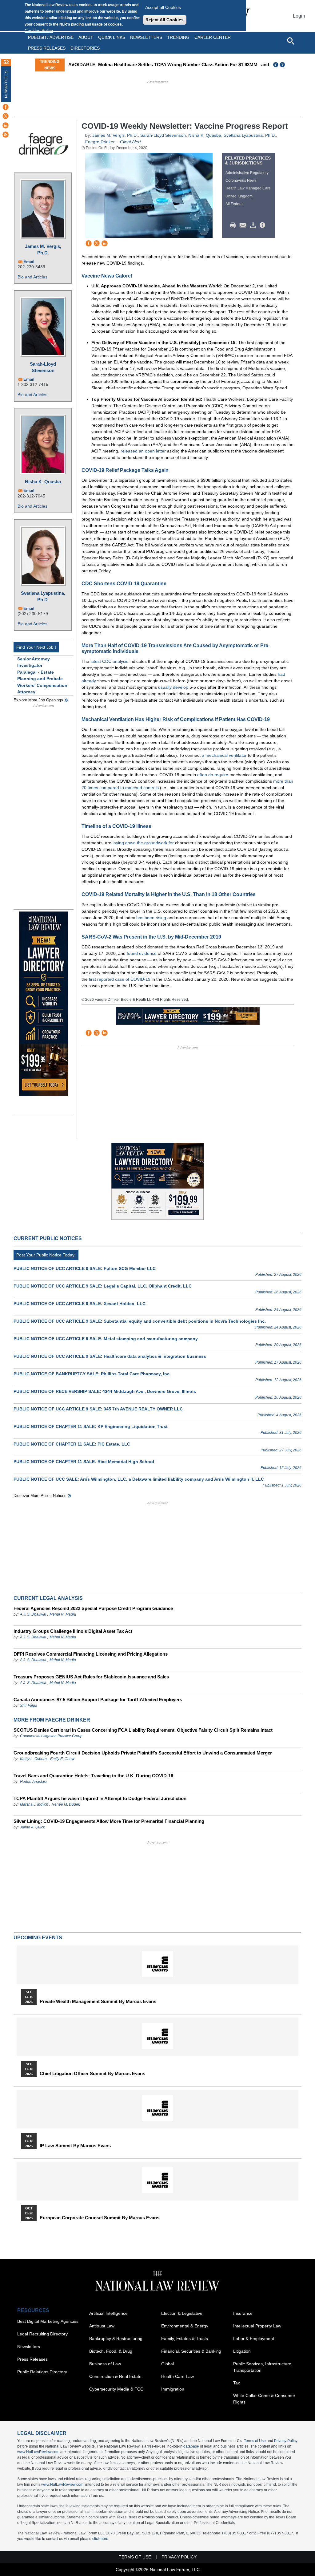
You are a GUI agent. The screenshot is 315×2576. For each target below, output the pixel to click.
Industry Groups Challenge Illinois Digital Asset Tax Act (73, 1631)
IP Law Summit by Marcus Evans (75, 2146)
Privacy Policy (286, 2441)
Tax (237, 2383)
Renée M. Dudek (66, 1804)
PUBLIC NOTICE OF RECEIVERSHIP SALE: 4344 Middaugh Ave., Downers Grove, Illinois (105, 1391)
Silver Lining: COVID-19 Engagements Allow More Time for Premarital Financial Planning (109, 1821)
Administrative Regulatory (247, 173)
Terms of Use (255, 2441)
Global (167, 2364)
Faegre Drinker (100, 142)
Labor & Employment (254, 2339)
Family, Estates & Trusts (185, 2339)
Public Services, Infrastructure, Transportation (263, 2367)
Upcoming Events (38, 1938)
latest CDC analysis (109, 661)
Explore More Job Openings (38, 700)
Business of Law (105, 2364)
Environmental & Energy (185, 2326)
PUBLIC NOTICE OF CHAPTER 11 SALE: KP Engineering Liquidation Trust (91, 1426)
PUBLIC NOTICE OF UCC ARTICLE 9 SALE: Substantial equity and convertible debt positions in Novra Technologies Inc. (140, 1321)
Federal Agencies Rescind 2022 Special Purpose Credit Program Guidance (93, 1608)
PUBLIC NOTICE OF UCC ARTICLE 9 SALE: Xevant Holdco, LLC (80, 1304)
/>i (263, 225)
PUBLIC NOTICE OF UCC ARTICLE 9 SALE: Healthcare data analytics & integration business (110, 1356)
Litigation (242, 2351)
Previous (276, 65)
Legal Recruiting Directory (42, 2334)
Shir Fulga (29, 1706)
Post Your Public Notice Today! (46, 1255)
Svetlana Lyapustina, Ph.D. (43, 596)
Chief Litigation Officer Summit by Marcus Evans (92, 2074)
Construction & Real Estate (115, 2376)
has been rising (151, 918)
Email (29, 262)
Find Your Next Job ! (36, 647)
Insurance (243, 2313)
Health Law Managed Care (248, 188)
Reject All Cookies (165, 20)
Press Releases (32, 2359)
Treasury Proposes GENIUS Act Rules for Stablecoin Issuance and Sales (91, 1677)
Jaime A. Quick (32, 1827)
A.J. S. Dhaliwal (33, 1614)
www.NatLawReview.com (38, 2452)
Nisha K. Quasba (43, 482)
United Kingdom (239, 196)
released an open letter (143, 451)
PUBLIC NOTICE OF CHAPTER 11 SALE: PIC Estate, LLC (72, 1444)
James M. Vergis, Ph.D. (43, 249)
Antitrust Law (102, 2326)
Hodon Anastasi (33, 1782)
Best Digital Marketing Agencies (48, 2321)
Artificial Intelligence (108, 2313)
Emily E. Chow (62, 1759)
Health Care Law (177, 2376)
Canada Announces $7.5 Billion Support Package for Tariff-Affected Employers (98, 1700)
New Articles (6, 84)
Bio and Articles (32, 277)
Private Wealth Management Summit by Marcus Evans (98, 2002)
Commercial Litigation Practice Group (51, 1736)
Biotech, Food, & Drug (111, 2351)
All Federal (235, 204)
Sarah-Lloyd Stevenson (43, 367)
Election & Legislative (182, 2313)
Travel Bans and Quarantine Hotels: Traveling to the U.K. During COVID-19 (93, 1776)
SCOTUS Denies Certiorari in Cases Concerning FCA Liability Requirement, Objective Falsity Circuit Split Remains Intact (143, 1730)
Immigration (173, 2389)
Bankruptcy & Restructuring (116, 2339)
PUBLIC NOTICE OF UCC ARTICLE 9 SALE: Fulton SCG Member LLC (85, 1268)
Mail (244, 225)
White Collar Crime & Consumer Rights (264, 2399)
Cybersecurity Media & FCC (116, 2389)
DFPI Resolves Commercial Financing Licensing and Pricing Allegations (91, 1654)
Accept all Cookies (163, 7)
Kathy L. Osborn (33, 1759)
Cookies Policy (39, 30)
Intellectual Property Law (257, 2326)
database (191, 2446)
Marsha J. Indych (34, 1804)
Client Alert (130, 142)
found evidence (142, 953)
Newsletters (146, 37)
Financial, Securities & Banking (191, 2351)
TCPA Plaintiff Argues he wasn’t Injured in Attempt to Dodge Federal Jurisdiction (100, 1798)
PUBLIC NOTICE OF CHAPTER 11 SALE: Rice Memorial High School (84, 1462)
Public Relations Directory (42, 2372)
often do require (213, 775)
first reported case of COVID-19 (120, 979)
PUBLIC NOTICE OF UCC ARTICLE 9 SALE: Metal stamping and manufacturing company (106, 1339)
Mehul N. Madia (63, 1614)
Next (283, 65)
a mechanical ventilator (224, 755)
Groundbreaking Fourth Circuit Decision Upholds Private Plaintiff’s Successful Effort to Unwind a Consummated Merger (143, 1753)
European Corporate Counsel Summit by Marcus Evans (100, 2218)
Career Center (213, 37)
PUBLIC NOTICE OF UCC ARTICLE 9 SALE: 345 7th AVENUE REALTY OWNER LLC (98, 1409)
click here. (101, 2539)
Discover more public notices (40, 1496)
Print (234, 225)
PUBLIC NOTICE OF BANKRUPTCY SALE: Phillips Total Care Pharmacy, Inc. (92, 1374)
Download (254, 225)
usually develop (173, 687)
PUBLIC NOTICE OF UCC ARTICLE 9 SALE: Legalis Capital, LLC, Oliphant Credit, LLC (103, 1286)
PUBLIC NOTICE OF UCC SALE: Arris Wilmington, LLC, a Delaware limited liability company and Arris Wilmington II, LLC (139, 1479)
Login (299, 16)
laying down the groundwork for (143, 843)
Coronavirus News (241, 181)
